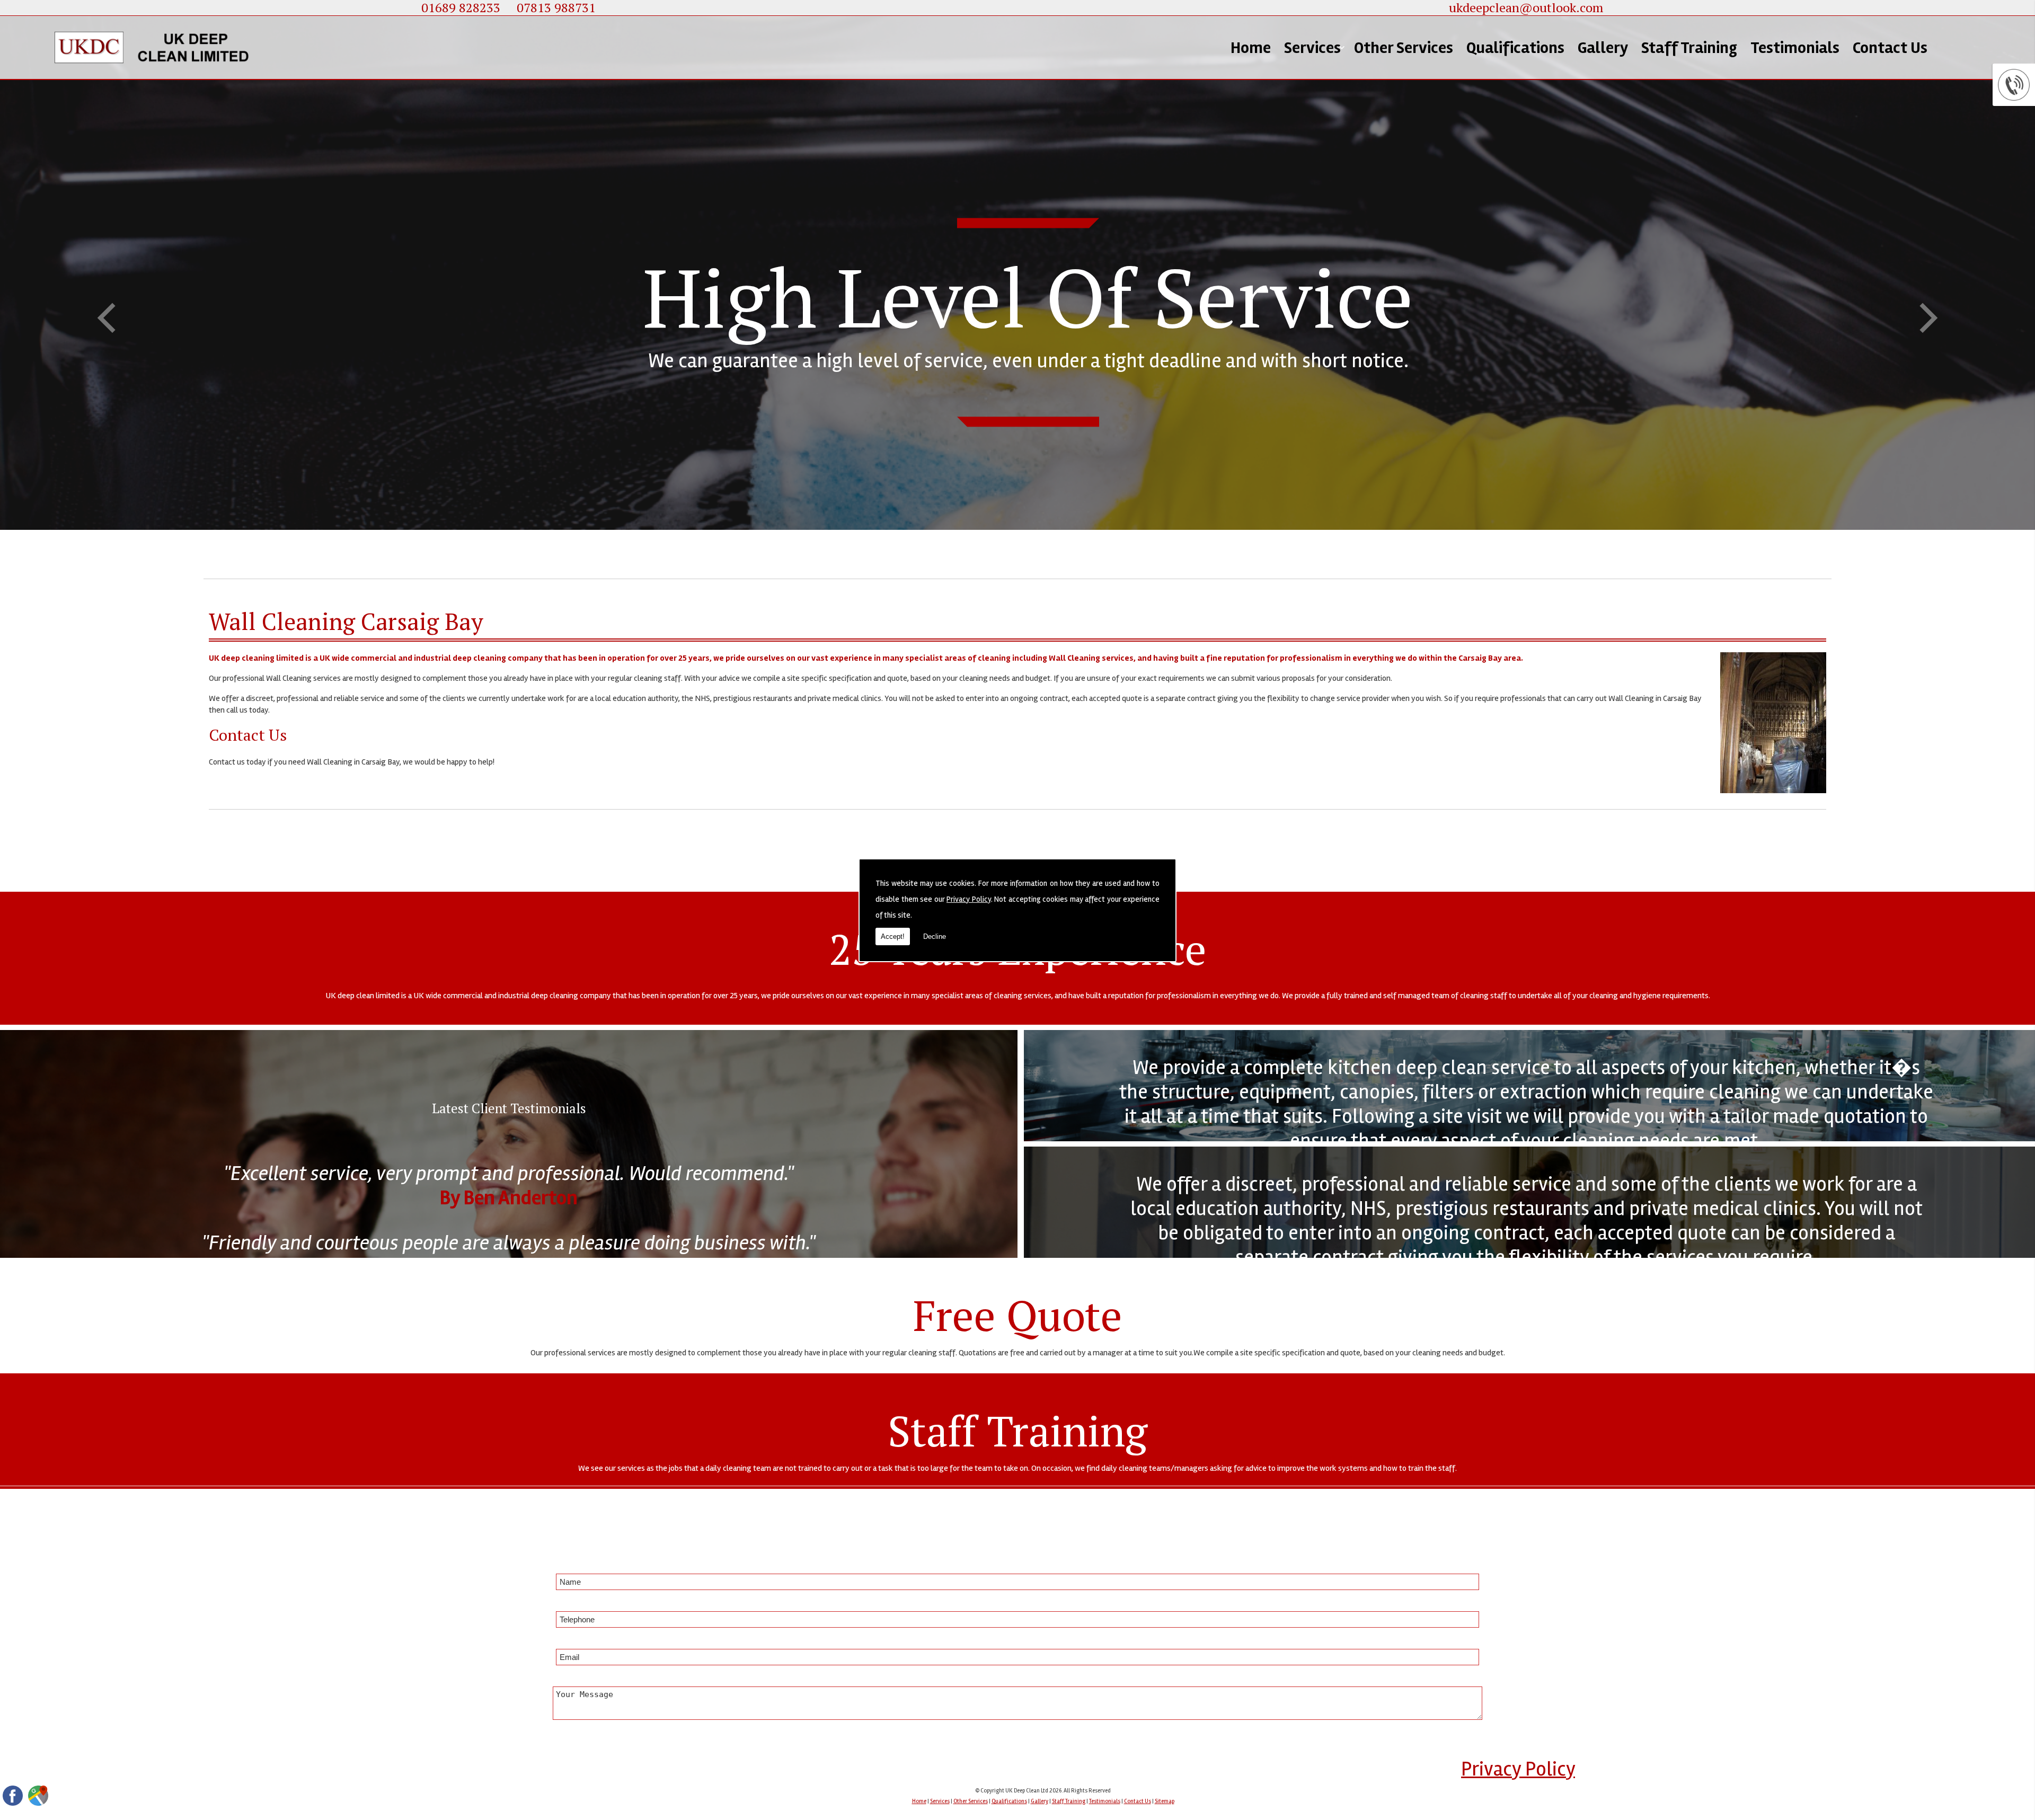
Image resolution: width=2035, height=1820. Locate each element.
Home (1251, 48)
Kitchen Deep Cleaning (1331, 145)
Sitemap (1165, 1801)
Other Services (1404, 48)
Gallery (1603, 48)
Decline (935, 936)
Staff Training (1689, 48)
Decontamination (1346, 247)
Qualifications (1515, 48)
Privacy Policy (969, 899)
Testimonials (1795, 48)
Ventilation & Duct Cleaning (1334, 183)
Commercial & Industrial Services (1334, 103)
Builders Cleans (1338, 217)
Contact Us (1890, 48)
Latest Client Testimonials (509, 1108)
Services (1312, 48)
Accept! (893, 936)
